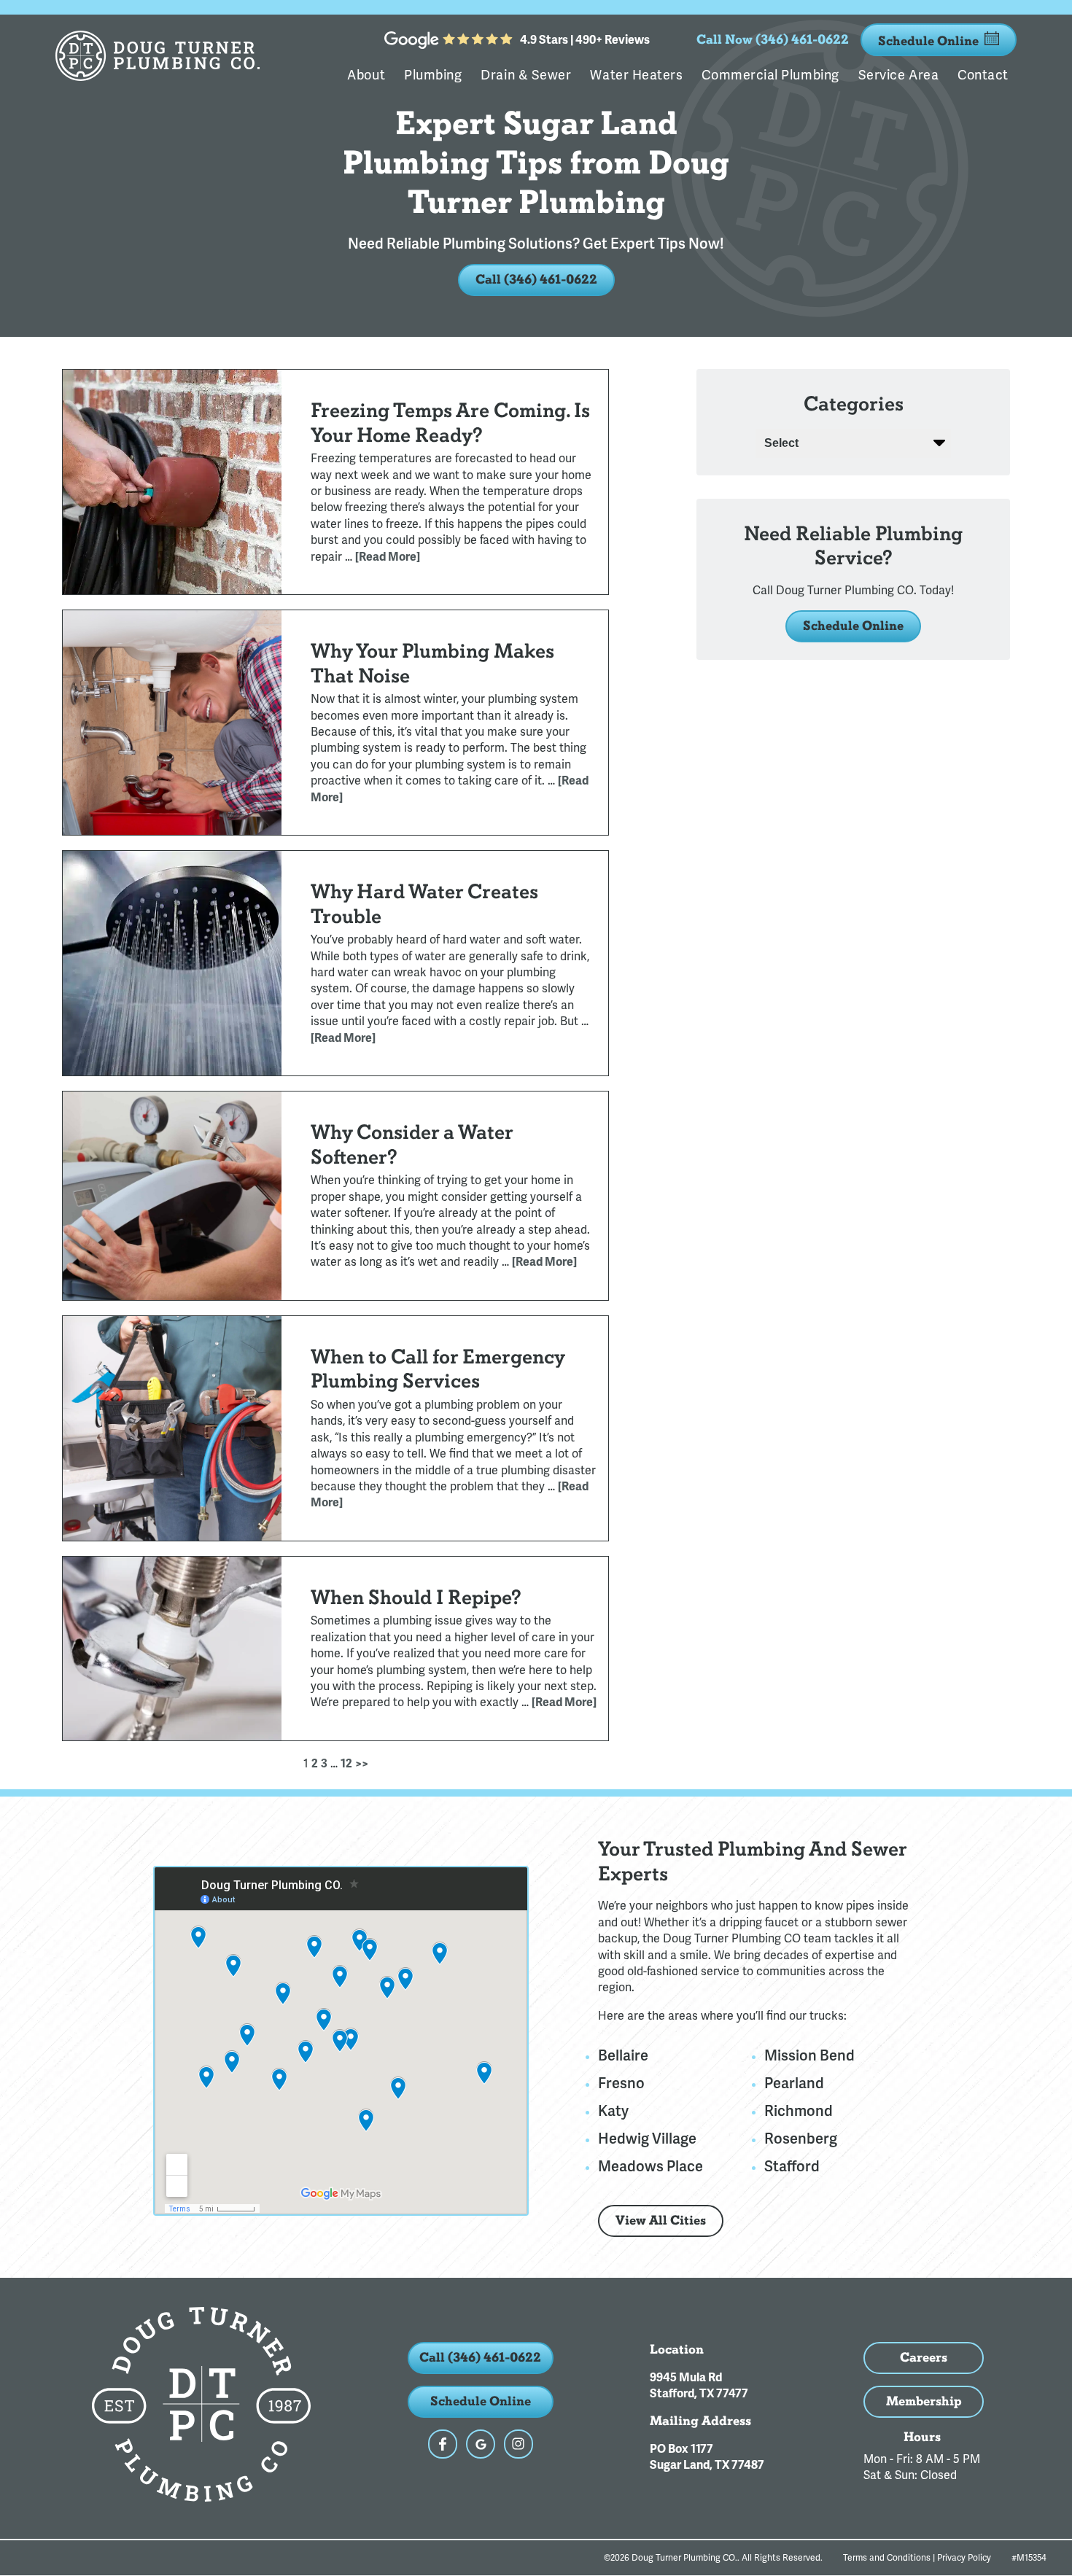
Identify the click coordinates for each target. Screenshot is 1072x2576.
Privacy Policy (964, 2558)
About (366, 75)
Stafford (792, 2166)
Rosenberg (801, 2139)
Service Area (898, 75)
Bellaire (623, 2055)
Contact (983, 75)
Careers (924, 2358)
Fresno (621, 2083)
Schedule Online (928, 41)
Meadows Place (650, 2166)
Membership (924, 2401)
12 (346, 1764)
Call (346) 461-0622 (536, 280)
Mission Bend (809, 2055)
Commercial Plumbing (770, 75)
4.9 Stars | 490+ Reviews (585, 40)
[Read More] (388, 557)
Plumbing (433, 75)
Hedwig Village (647, 2139)
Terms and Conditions (887, 2558)
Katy (613, 2111)
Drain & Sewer (526, 75)
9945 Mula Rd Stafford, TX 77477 (699, 2386)
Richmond (799, 2111)
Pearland (794, 2083)
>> (362, 1764)
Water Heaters (636, 75)
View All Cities (661, 2221)
